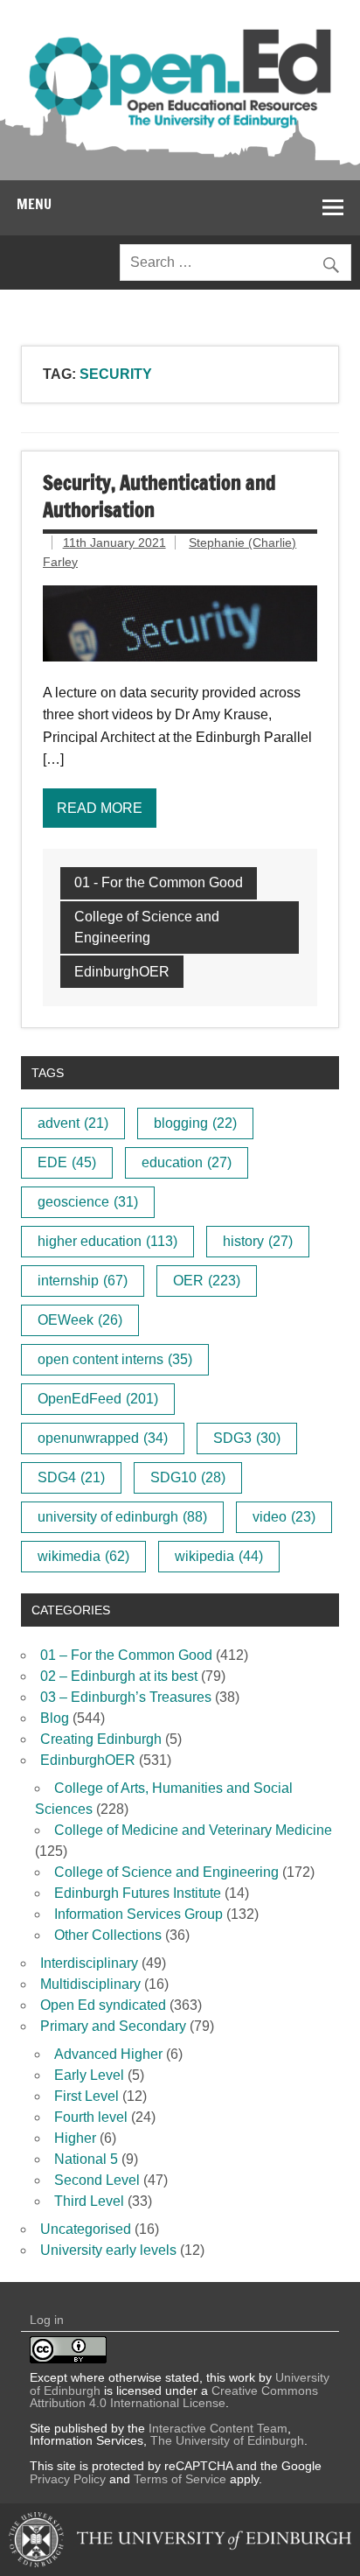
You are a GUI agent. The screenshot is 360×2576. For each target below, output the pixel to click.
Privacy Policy (68, 2479)
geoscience (88, 1202)
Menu (34, 204)
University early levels (108, 2250)
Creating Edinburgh (101, 1739)
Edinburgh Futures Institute (138, 1893)
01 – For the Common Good (126, 1655)
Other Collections (108, 1935)
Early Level (89, 2075)
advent (73, 1123)
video (284, 1517)
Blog (55, 1718)
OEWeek (80, 1320)
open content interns (115, 1359)
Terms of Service (180, 2479)
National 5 (86, 2159)
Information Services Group (138, 1914)
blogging (195, 1123)
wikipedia (219, 1556)
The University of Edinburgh (227, 2440)
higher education (107, 1241)
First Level (87, 2096)
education (187, 1162)
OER (207, 1281)
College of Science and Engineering (147, 927)
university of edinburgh (122, 1517)
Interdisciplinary (89, 1963)
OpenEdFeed (98, 1399)
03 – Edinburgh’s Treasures (126, 1697)
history (258, 1241)
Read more (100, 808)
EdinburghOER (122, 972)
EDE (67, 1162)
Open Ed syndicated (103, 2005)
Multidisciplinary (90, 1984)
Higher (75, 2138)
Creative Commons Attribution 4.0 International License (174, 2397)
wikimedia (83, 1556)
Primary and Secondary (113, 2026)
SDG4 (71, 1477)
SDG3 (247, 1438)
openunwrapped (103, 1438)
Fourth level (91, 2117)
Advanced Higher (108, 2054)
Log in (47, 2320)
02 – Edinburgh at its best (119, 1676)
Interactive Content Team (218, 2428)
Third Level (89, 2201)
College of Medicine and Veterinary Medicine (193, 1830)
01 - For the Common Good (159, 882)
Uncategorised (86, 2229)
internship (83, 1281)
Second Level (97, 2180)
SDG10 (188, 1477)
